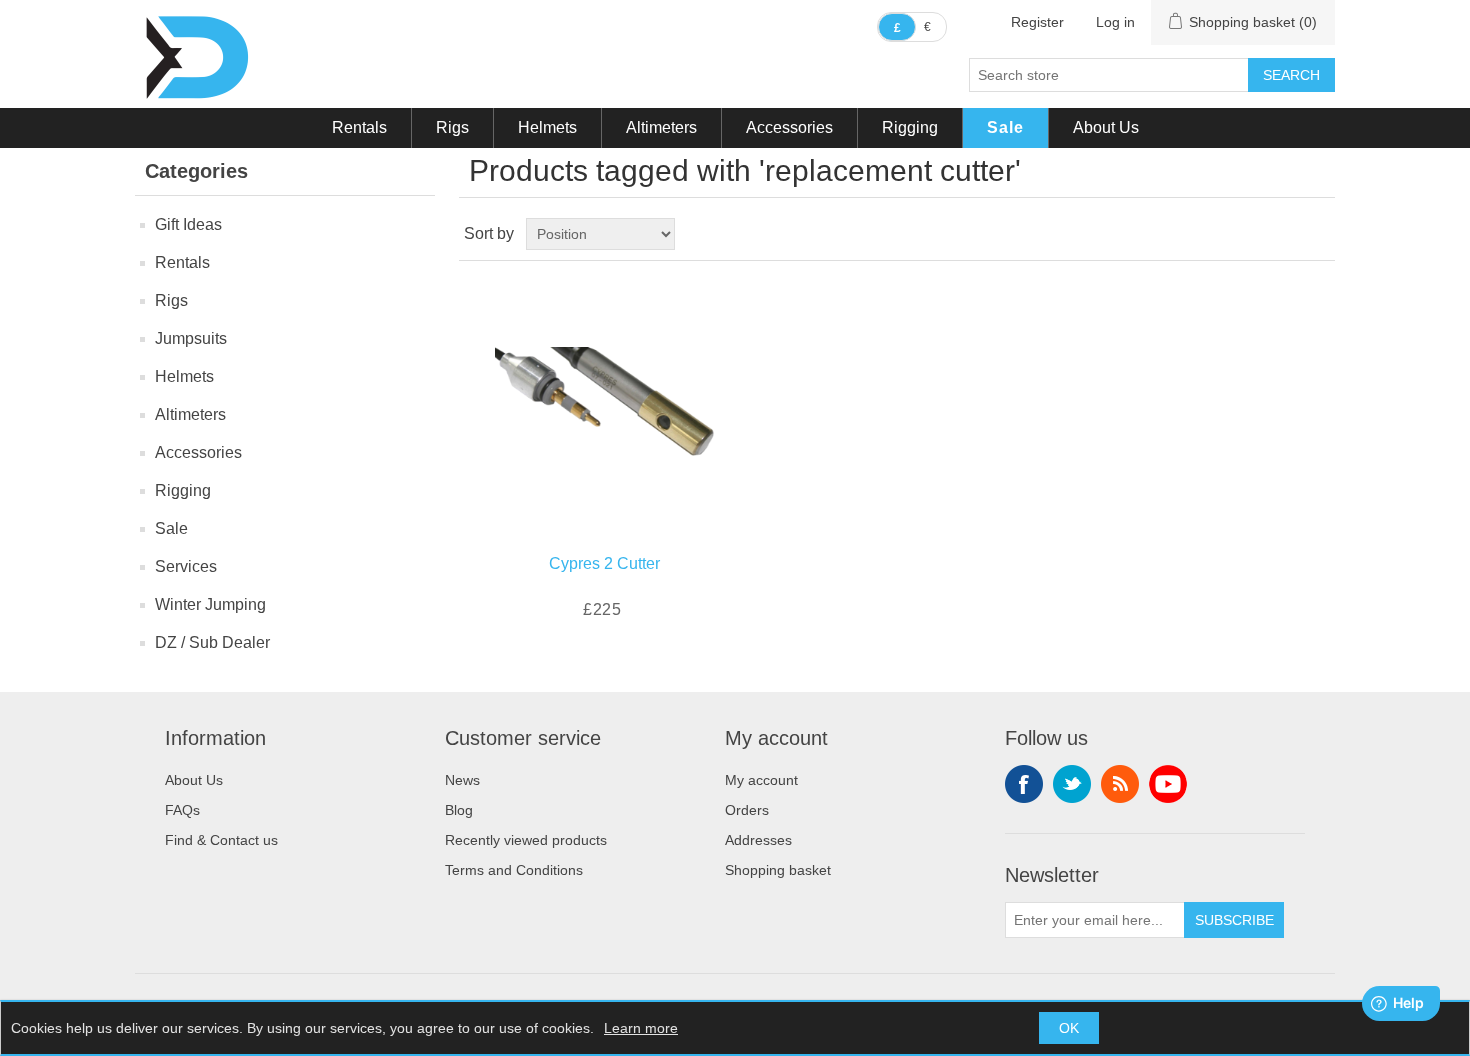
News (462, 780)
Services (186, 566)
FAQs (182, 810)
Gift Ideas (188, 224)
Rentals (359, 127)
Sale (1005, 127)
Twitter (1072, 784)
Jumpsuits (191, 338)
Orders (747, 810)
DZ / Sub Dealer (212, 642)
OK (1069, 1028)
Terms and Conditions (514, 870)
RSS (1120, 784)
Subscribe (1234, 920)
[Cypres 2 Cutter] (604, 402)
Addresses (758, 840)
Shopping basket (778, 870)
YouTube (1168, 784)
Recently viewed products (526, 840)
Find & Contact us (221, 840)
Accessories (789, 127)
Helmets (547, 127)
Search (1291, 75)
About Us (1106, 127)
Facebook (1024, 784)
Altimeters (661, 127)
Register (1037, 22)
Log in (1115, 22)
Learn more (641, 1028)
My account (761, 780)
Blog (459, 810)
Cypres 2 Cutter (604, 563)
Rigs (452, 127)
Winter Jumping (210, 604)
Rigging (910, 127)
